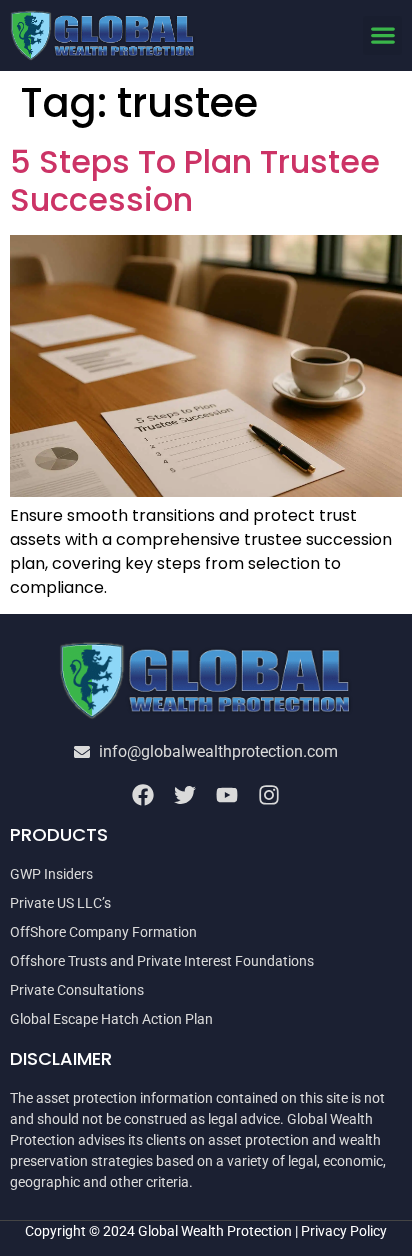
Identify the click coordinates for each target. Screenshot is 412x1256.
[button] (382, 35)
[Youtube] (227, 795)
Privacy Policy (344, 1231)
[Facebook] (143, 795)
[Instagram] (269, 795)
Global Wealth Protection (215, 1231)
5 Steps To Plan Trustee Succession (195, 180)
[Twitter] (185, 795)
